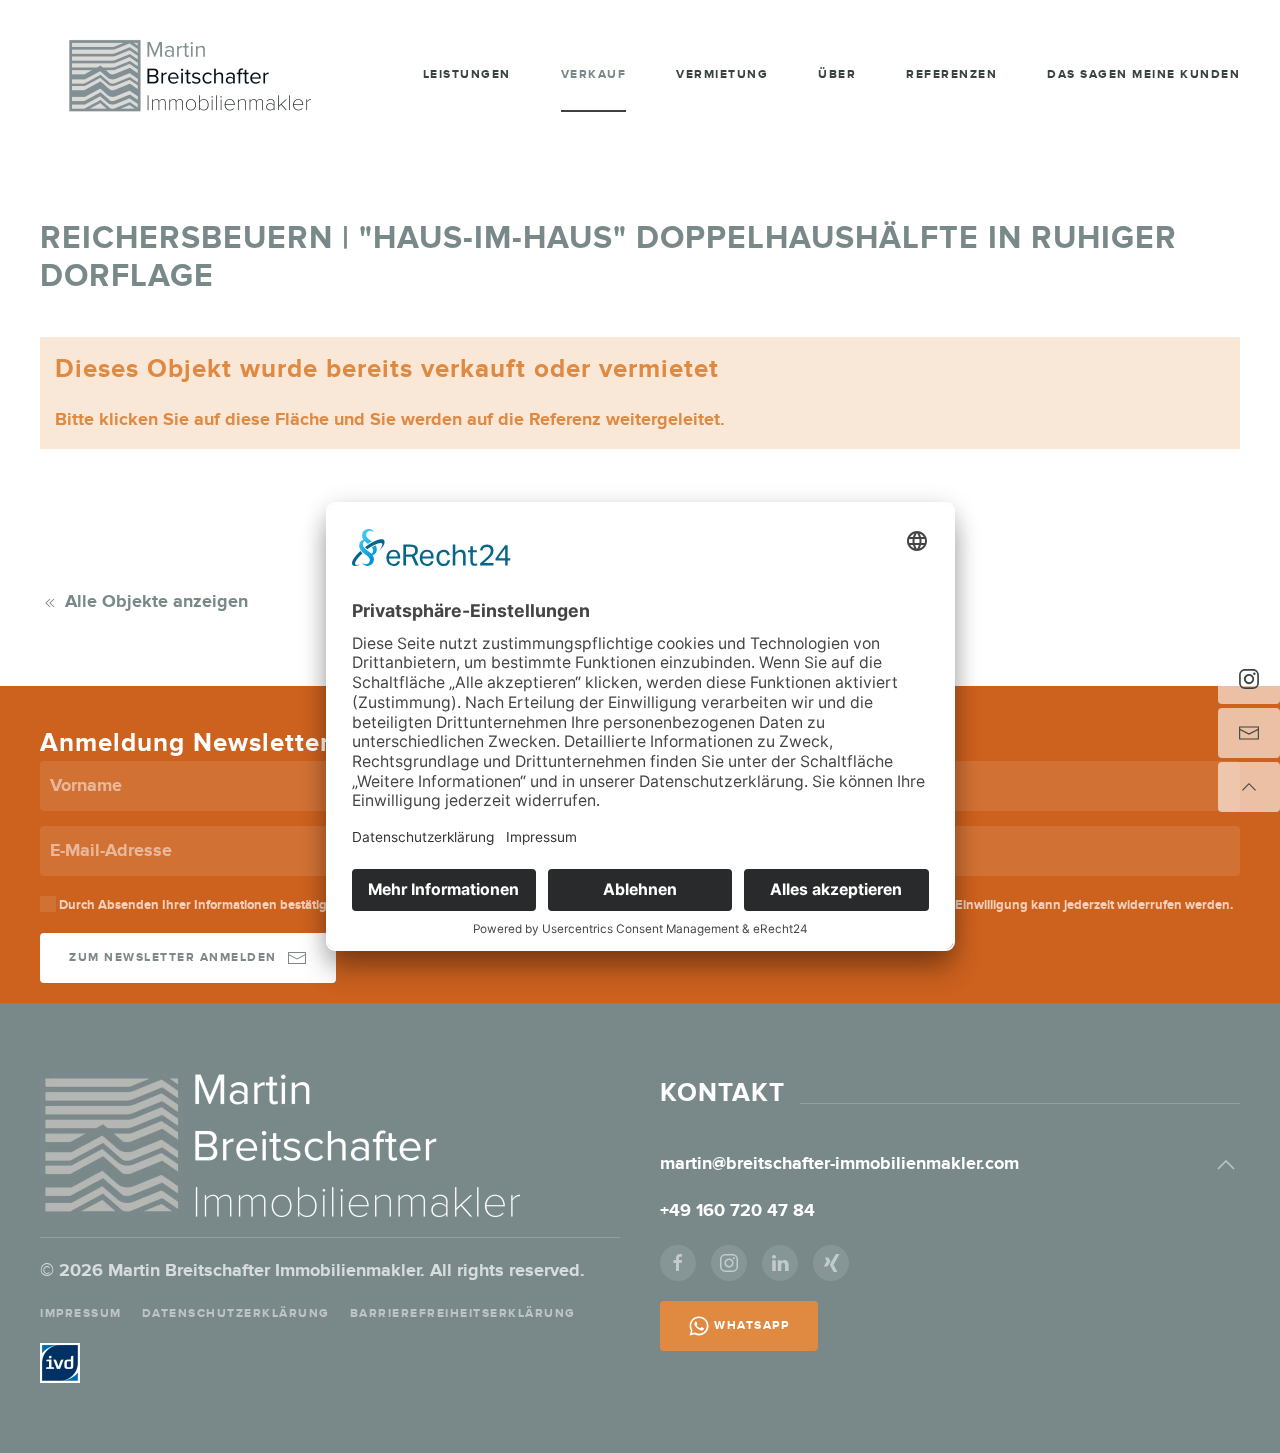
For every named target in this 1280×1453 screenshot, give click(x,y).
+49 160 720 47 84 (740, 1211)
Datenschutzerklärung (236, 1313)
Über (837, 74)
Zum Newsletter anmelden (173, 957)
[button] (1226, 1165)
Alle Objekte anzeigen (156, 602)
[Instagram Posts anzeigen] (1249, 679)
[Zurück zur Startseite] (190, 75)
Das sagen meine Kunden (1143, 74)
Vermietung (722, 74)
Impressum (81, 1313)
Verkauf (594, 74)
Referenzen (951, 74)
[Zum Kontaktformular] (1249, 733)
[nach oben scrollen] (1249, 787)
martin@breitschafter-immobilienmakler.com (839, 1164)
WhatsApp (751, 1325)
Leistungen (467, 74)
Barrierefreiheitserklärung (463, 1313)
